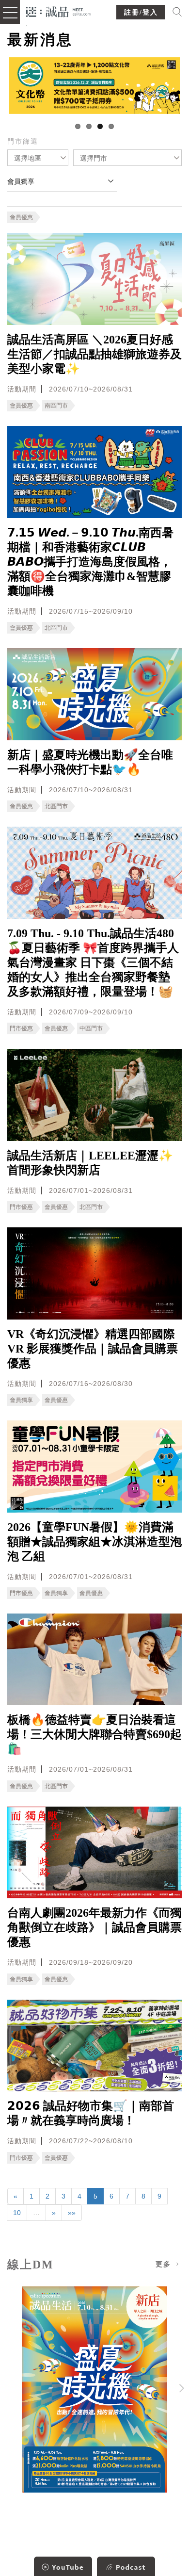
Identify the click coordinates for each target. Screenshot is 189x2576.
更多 (165, 2264)
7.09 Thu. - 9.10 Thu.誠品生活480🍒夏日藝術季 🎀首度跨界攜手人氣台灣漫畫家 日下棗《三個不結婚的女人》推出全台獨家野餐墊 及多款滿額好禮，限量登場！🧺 (93, 962)
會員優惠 (21, 217)
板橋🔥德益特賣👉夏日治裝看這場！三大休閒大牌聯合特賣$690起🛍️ (94, 1734)
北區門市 (56, 628)
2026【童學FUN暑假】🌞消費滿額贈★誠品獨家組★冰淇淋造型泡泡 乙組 (94, 1542)
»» (72, 2213)
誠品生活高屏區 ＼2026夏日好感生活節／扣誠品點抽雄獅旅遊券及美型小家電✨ (94, 354)
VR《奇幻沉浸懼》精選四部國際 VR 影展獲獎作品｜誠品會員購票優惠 (93, 1349)
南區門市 (56, 406)
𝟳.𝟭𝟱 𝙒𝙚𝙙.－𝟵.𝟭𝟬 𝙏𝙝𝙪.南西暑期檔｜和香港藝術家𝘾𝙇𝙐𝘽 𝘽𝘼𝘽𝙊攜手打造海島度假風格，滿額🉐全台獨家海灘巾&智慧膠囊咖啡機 (90, 562)
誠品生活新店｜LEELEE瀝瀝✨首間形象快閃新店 (90, 1163)
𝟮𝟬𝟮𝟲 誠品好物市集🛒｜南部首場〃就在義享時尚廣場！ (91, 2113)
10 (17, 2213)
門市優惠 (21, 1028)
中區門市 (91, 1028)
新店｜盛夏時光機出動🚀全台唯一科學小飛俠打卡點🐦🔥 (90, 762)
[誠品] (58, 11)
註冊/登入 (141, 12)
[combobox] (38, 158)
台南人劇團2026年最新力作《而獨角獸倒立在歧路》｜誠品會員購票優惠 (94, 1927)
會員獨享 (21, 1400)
